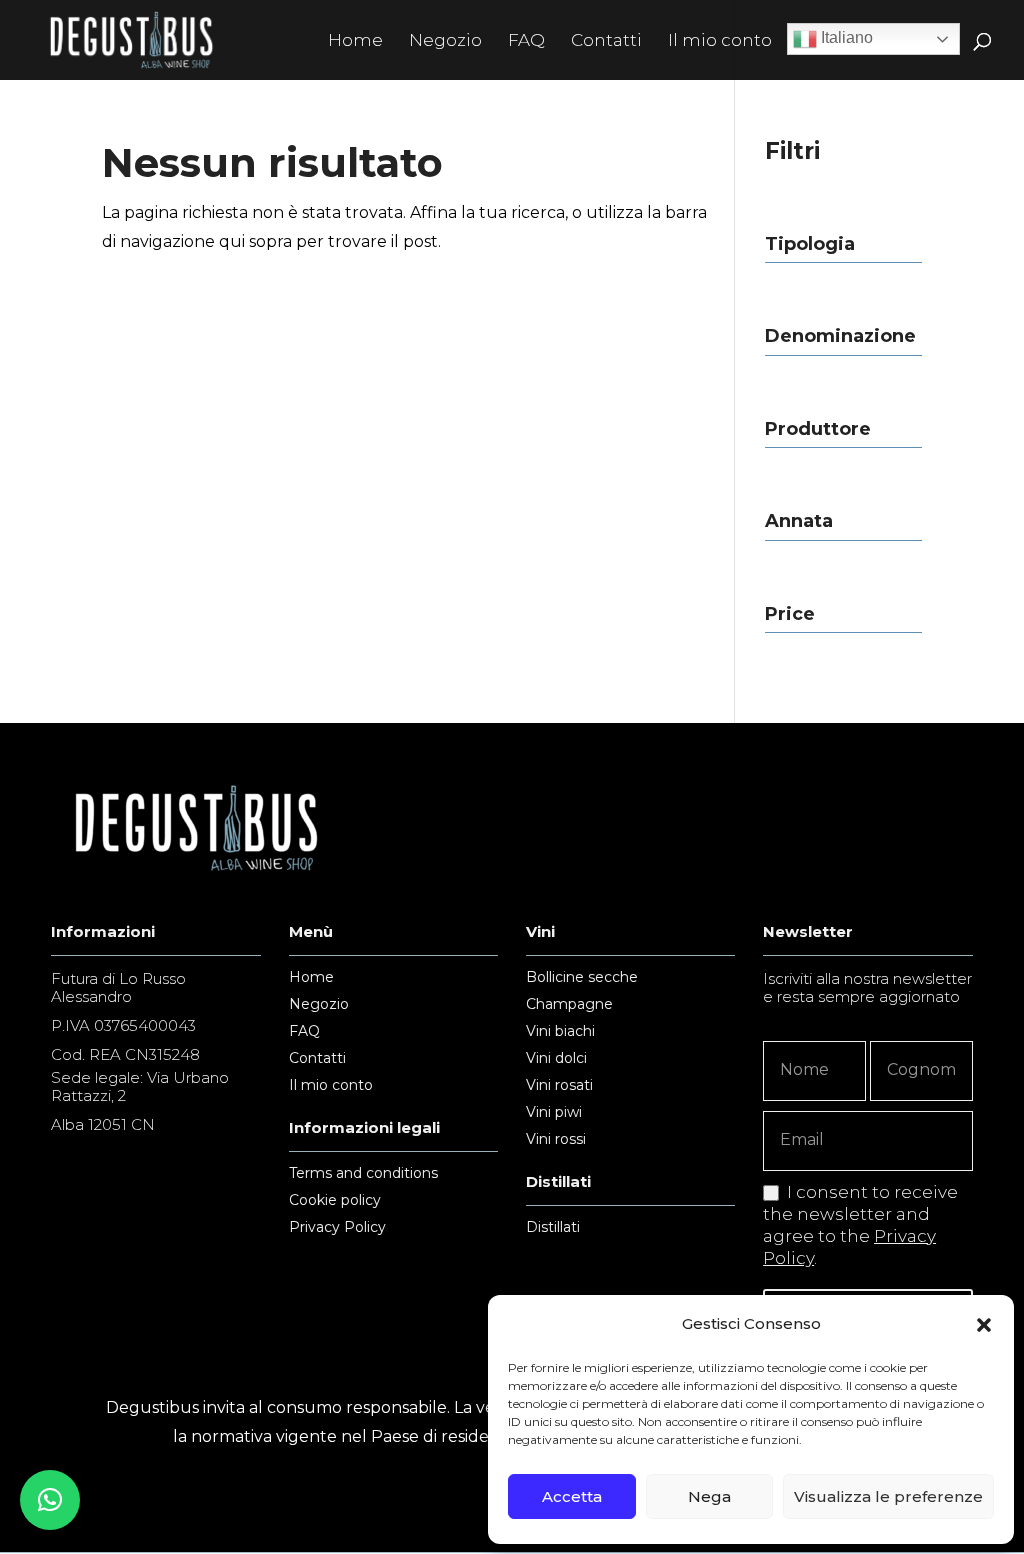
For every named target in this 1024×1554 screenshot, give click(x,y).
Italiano (845, 37)
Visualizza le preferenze (888, 1496)
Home (355, 41)
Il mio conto (720, 41)
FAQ (526, 41)
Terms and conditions (363, 1174)
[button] (984, 1325)
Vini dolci (556, 1059)
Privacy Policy (337, 1228)
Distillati (553, 1228)
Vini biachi (560, 1032)
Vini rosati (559, 1086)
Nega (709, 1496)
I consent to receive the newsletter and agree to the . (860, 1225)
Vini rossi (556, 1140)
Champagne (569, 1005)
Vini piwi (554, 1113)
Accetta (572, 1496)
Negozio (445, 41)
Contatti (606, 41)
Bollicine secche (582, 978)
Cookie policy (335, 1201)
